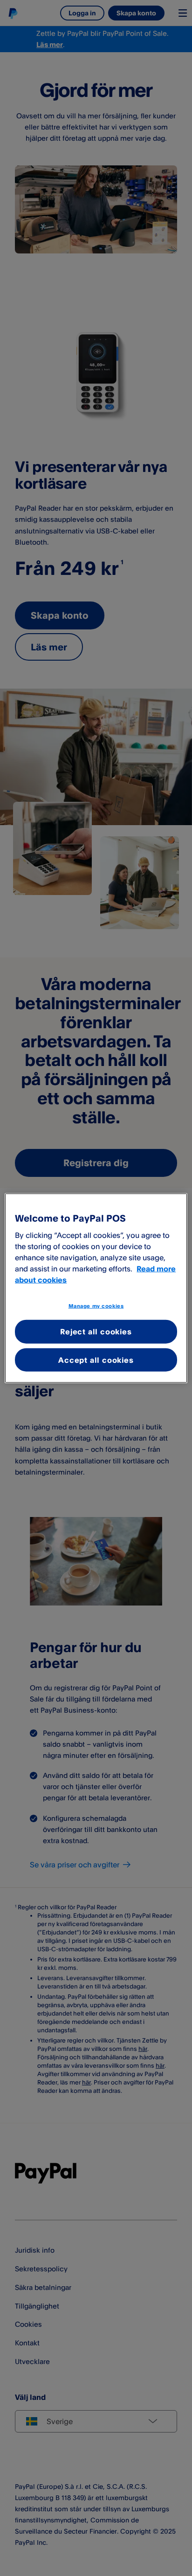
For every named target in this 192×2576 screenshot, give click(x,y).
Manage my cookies (96, 1305)
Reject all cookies (96, 1332)
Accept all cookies (96, 1360)
